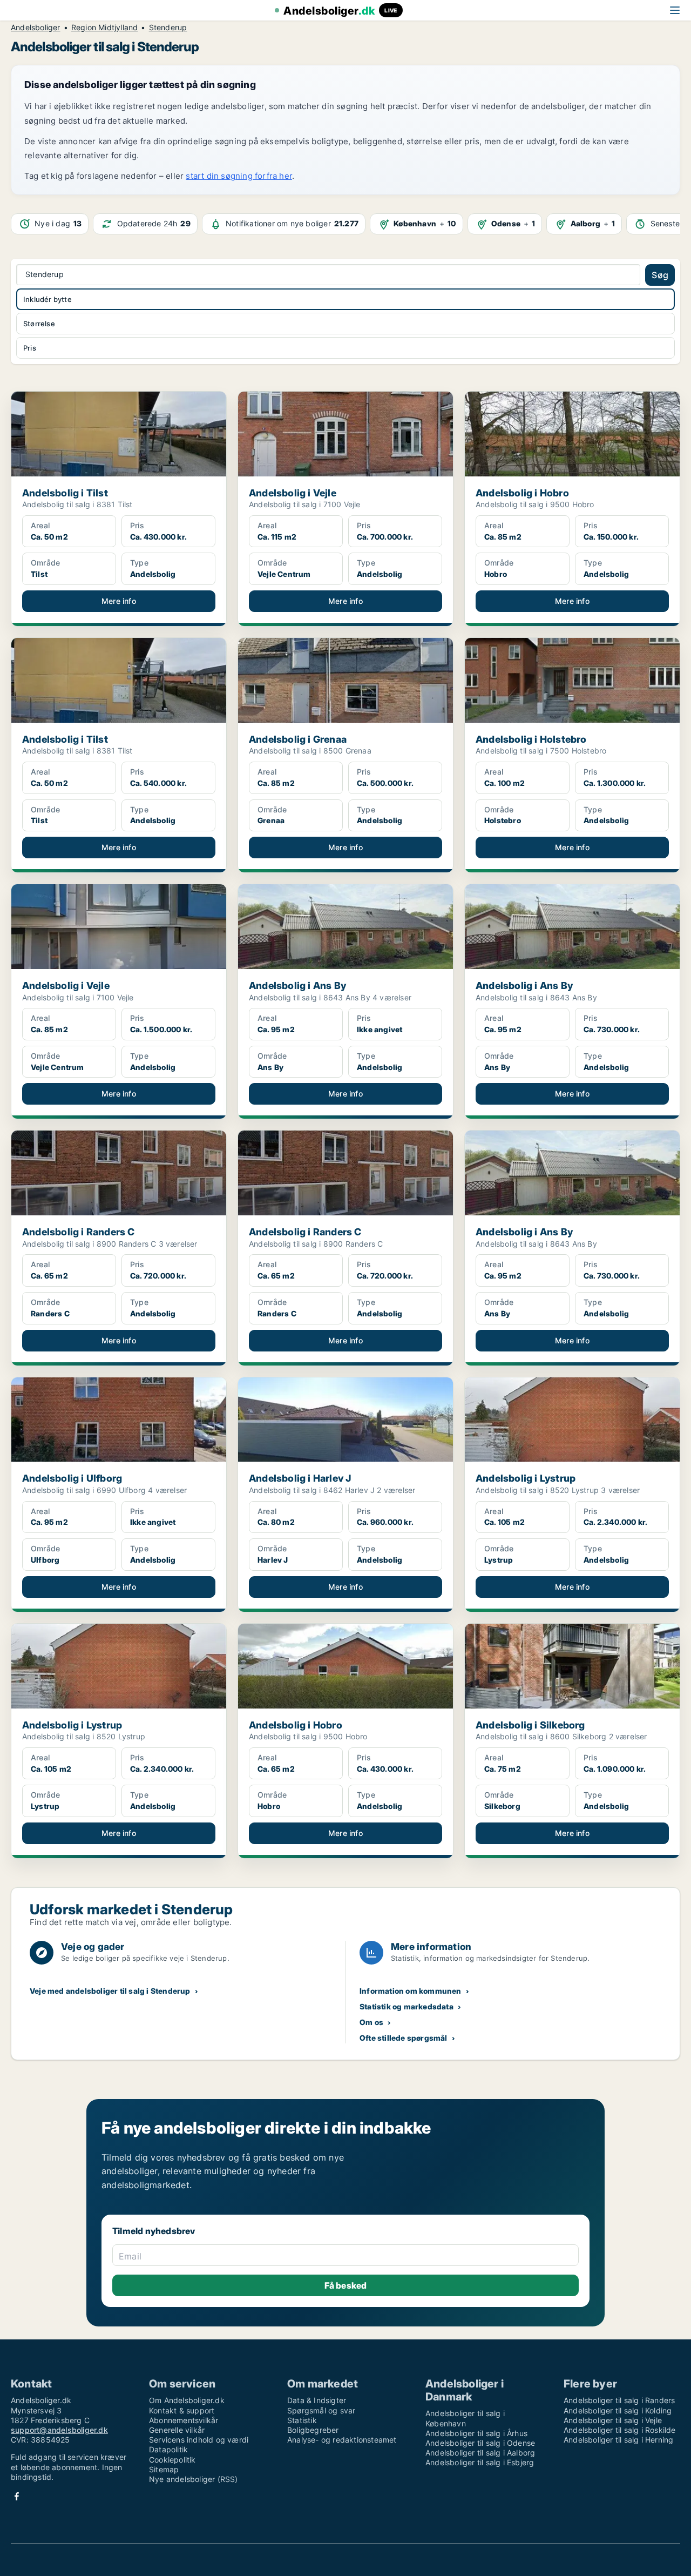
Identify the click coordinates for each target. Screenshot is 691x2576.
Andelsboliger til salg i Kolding (618, 2410)
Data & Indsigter (317, 2400)
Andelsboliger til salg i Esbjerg (480, 2462)
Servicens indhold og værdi (199, 2440)
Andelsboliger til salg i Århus (476, 2433)
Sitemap (164, 2469)
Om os (371, 2022)
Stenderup (168, 28)
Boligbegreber (313, 2430)
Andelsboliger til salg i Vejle (613, 2420)
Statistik (302, 2420)
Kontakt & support (182, 2410)
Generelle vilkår (177, 2430)
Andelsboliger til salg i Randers (619, 2400)
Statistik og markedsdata (407, 2006)
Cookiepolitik (172, 2460)
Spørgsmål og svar (321, 2410)
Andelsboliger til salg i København (465, 2418)
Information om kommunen (411, 1991)
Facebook (17, 2496)
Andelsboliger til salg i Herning (618, 2440)
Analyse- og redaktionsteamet (342, 2440)
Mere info (119, 601)
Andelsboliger (36, 28)
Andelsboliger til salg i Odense (480, 2443)
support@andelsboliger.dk (59, 2430)
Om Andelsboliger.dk (187, 2400)
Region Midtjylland (105, 28)
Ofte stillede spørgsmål (404, 2038)
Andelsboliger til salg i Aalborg (480, 2453)
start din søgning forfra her (239, 176)
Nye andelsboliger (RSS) (194, 2479)
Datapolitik (168, 2449)
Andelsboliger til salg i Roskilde (620, 2430)
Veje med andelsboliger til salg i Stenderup (110, 1991)
